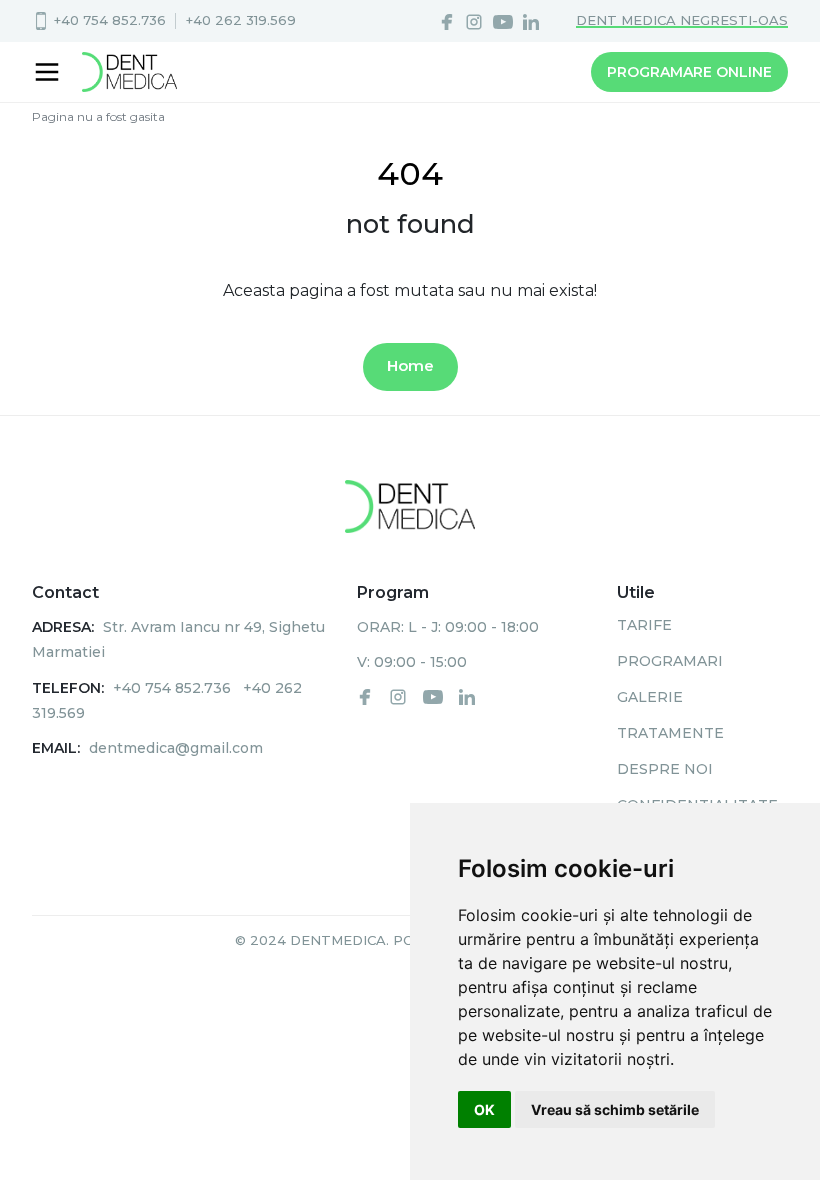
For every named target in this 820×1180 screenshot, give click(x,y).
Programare (689, 72)
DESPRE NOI (665, 769)
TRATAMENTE (670, 733)
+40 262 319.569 (241, 20)
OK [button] (484, 1109)
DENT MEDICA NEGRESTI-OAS (682, 20)
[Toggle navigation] (49, 72)
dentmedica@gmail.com (176, 748)
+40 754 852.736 (110, 20)
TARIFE (644, 625)
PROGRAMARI (670, 661)
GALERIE (650, 697)
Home (410, 365)
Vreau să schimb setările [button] (615, 1109)
